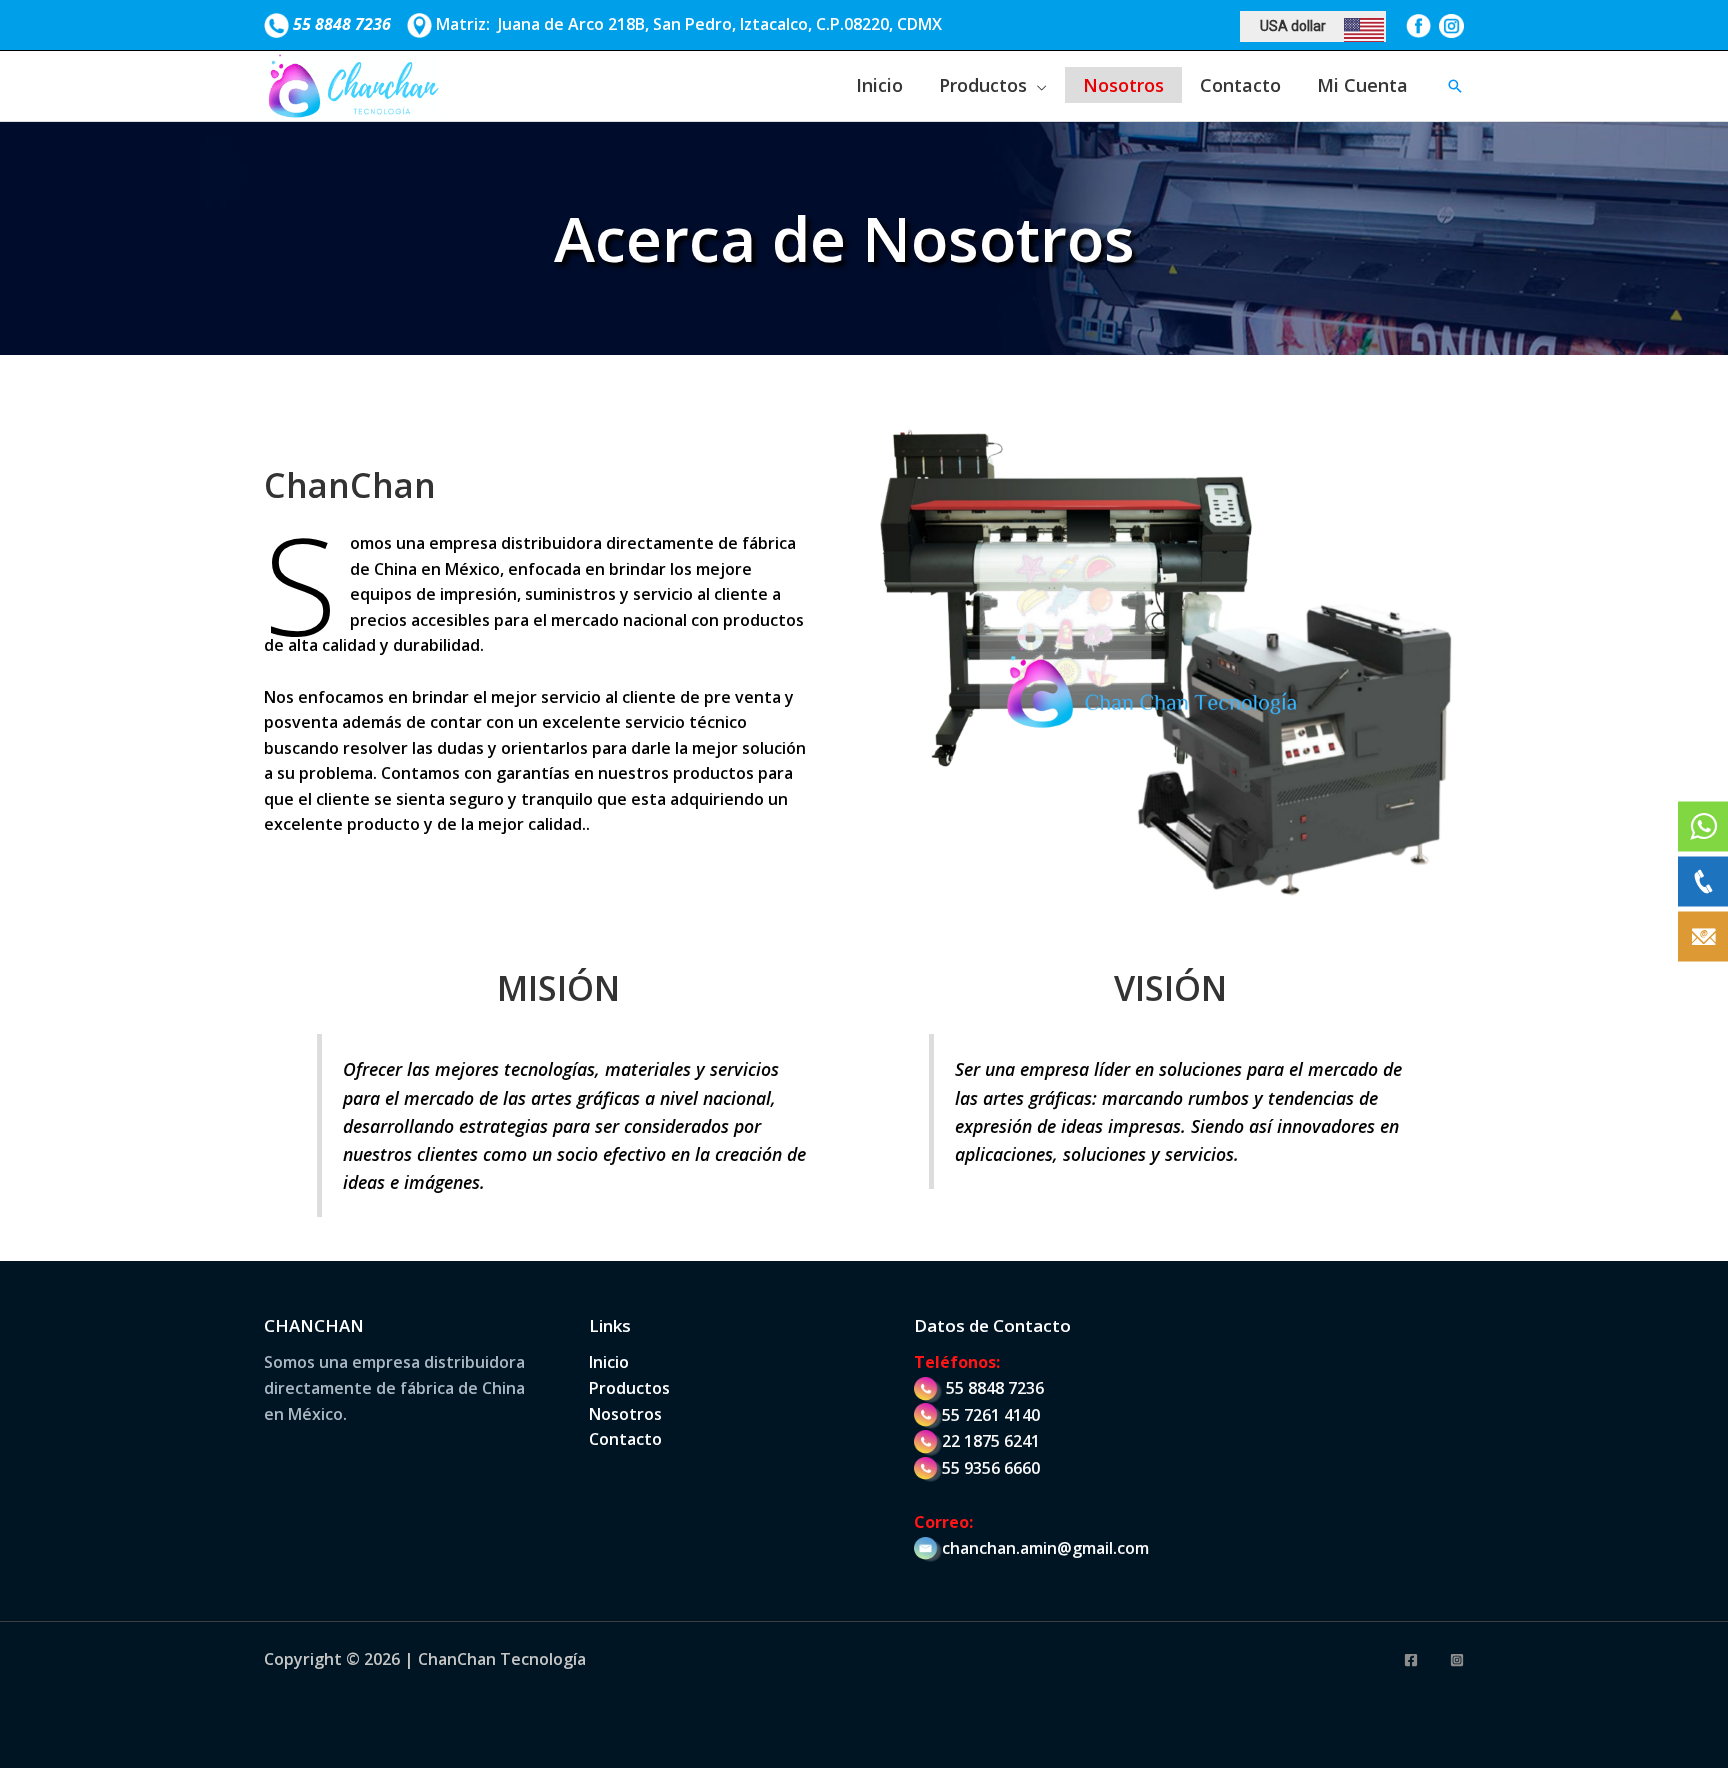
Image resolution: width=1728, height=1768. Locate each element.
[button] (1455, 86)
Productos (983, 85)
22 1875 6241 (991, 1441)
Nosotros (1123, 85)
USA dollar (1293, 26)
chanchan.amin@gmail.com (1045, 1548)
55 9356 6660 (991, 1468)
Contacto (1240, 85)
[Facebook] (1411, 1660)
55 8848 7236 (995, 1388)
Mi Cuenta (1362, 85)
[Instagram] (1457, 1660)
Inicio (879, 85)
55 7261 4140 (991, 1415)
